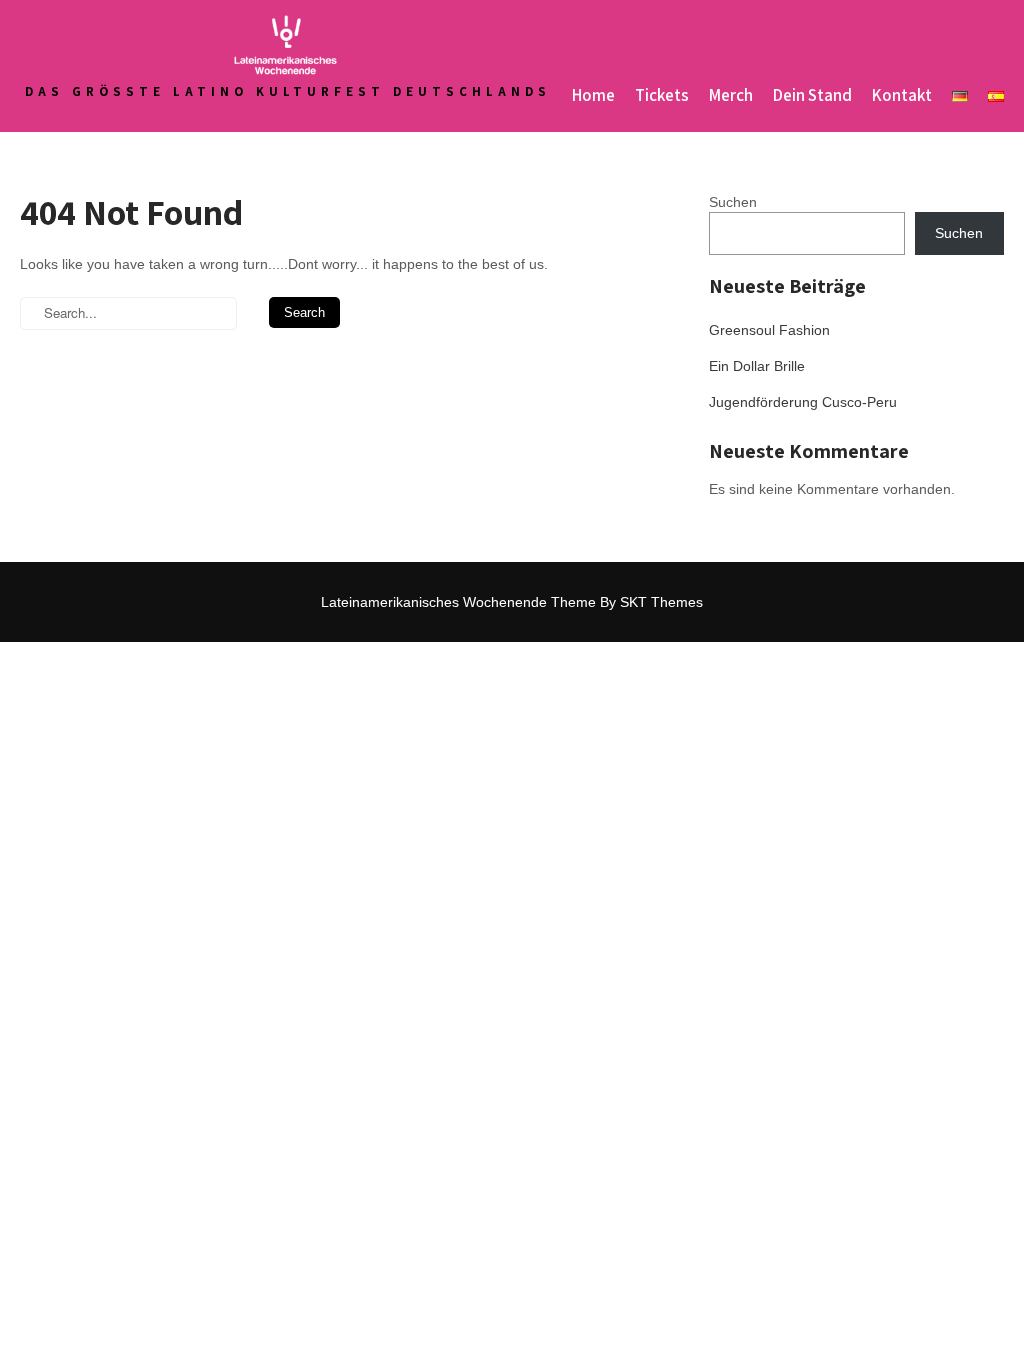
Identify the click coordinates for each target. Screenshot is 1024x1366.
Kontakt (902, 95)
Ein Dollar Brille (757, 366)
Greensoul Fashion (769, 330)
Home (593, 95)
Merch (731, 95)
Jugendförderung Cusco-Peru (803, 402)
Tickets (662, 95)
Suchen (733, 202)
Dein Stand (812, 95)
